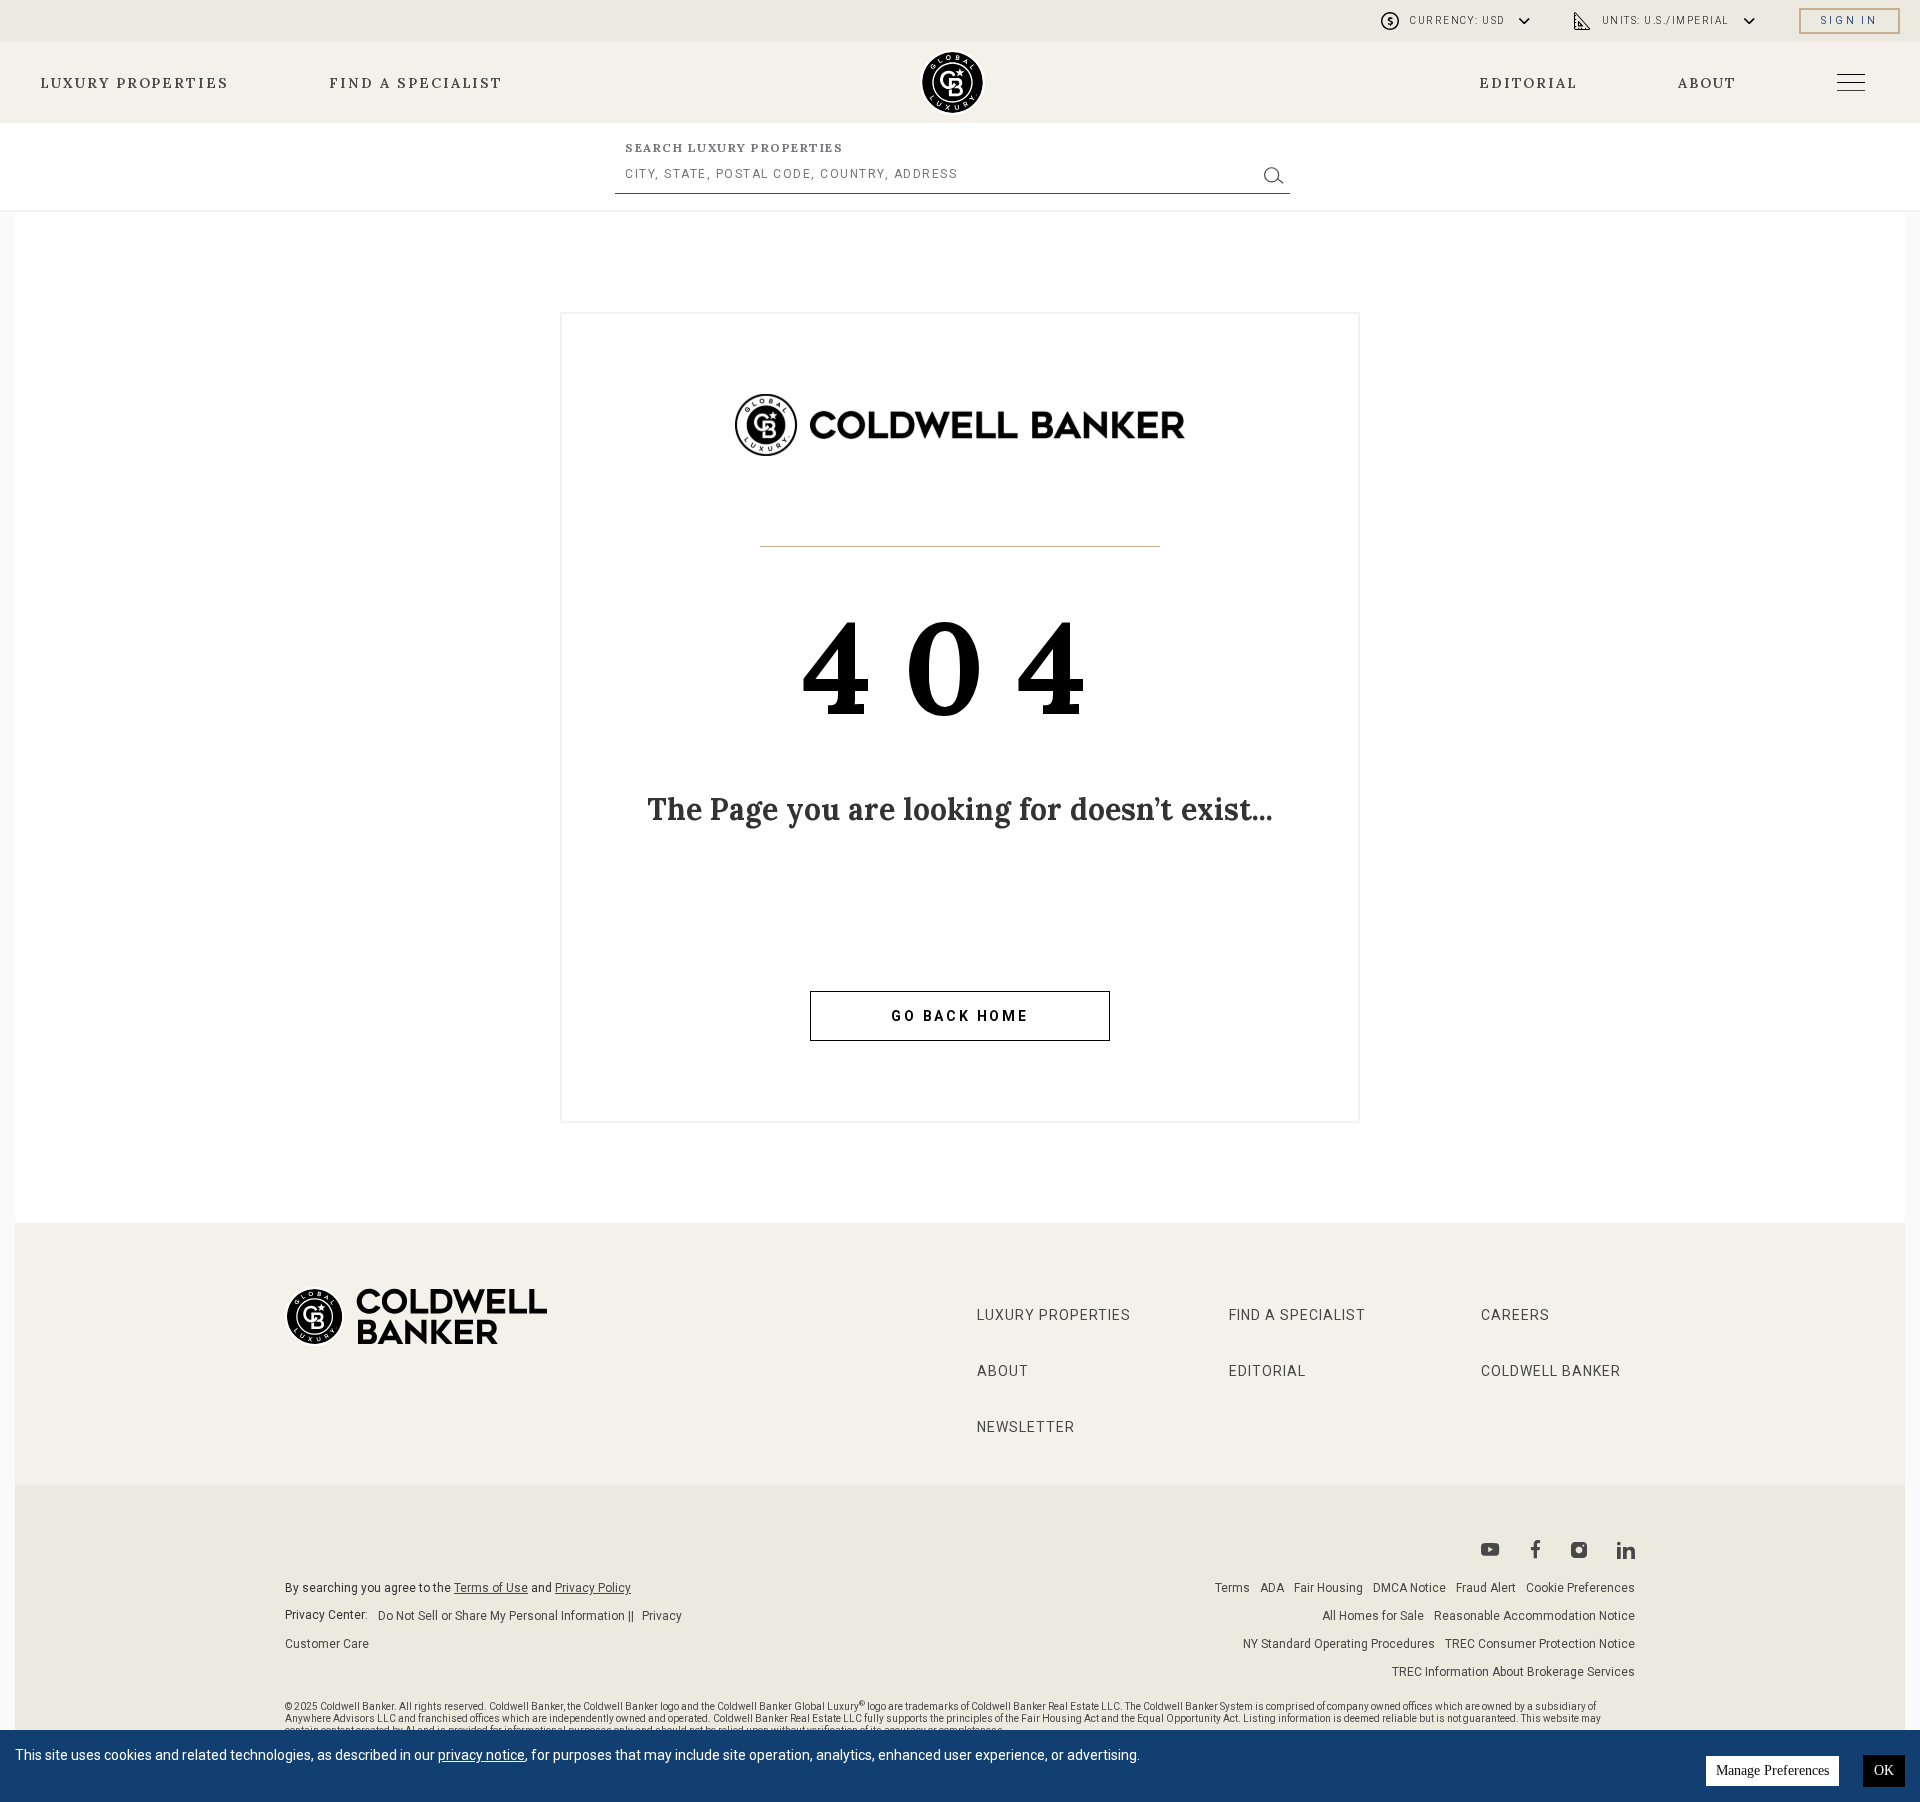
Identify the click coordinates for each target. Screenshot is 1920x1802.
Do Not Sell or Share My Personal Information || (506, 1616)
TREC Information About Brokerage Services (1513, 1672)
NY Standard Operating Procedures (1339, 1644)
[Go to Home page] (960, 440)
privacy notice (481, 1755)
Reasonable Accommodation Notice (1534, 1616)
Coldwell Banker (1551, 1371)
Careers (1515, 1315)
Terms (1232, 1588)
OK (1884, 1770)
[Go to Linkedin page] (1626, 1550)
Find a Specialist (416, 83)
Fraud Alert (1486, 1588)
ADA (1272, 1588)
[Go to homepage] (952, 82)
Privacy (662, 1616)
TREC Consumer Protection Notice (1540, 1644)
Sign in (1849, 20)
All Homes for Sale (1373, 1616)
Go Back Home (960, 1016)
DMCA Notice (1409, 1588)
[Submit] (1274, 174)
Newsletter (1026, 1427)
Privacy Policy (593, 1588)
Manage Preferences (1772, 1770)
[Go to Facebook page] (1535, 1549)
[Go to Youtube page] (1490, 1549)
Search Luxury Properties (734, 147)
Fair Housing (1328, 1588)
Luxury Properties (134, 83)
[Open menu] (1851, 82)
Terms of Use (491, 1588)
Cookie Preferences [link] (1580, 1588)
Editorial (1529, 83)
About (1707, 83)
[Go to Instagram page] (1579, 1550)
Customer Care (327, 1644)
